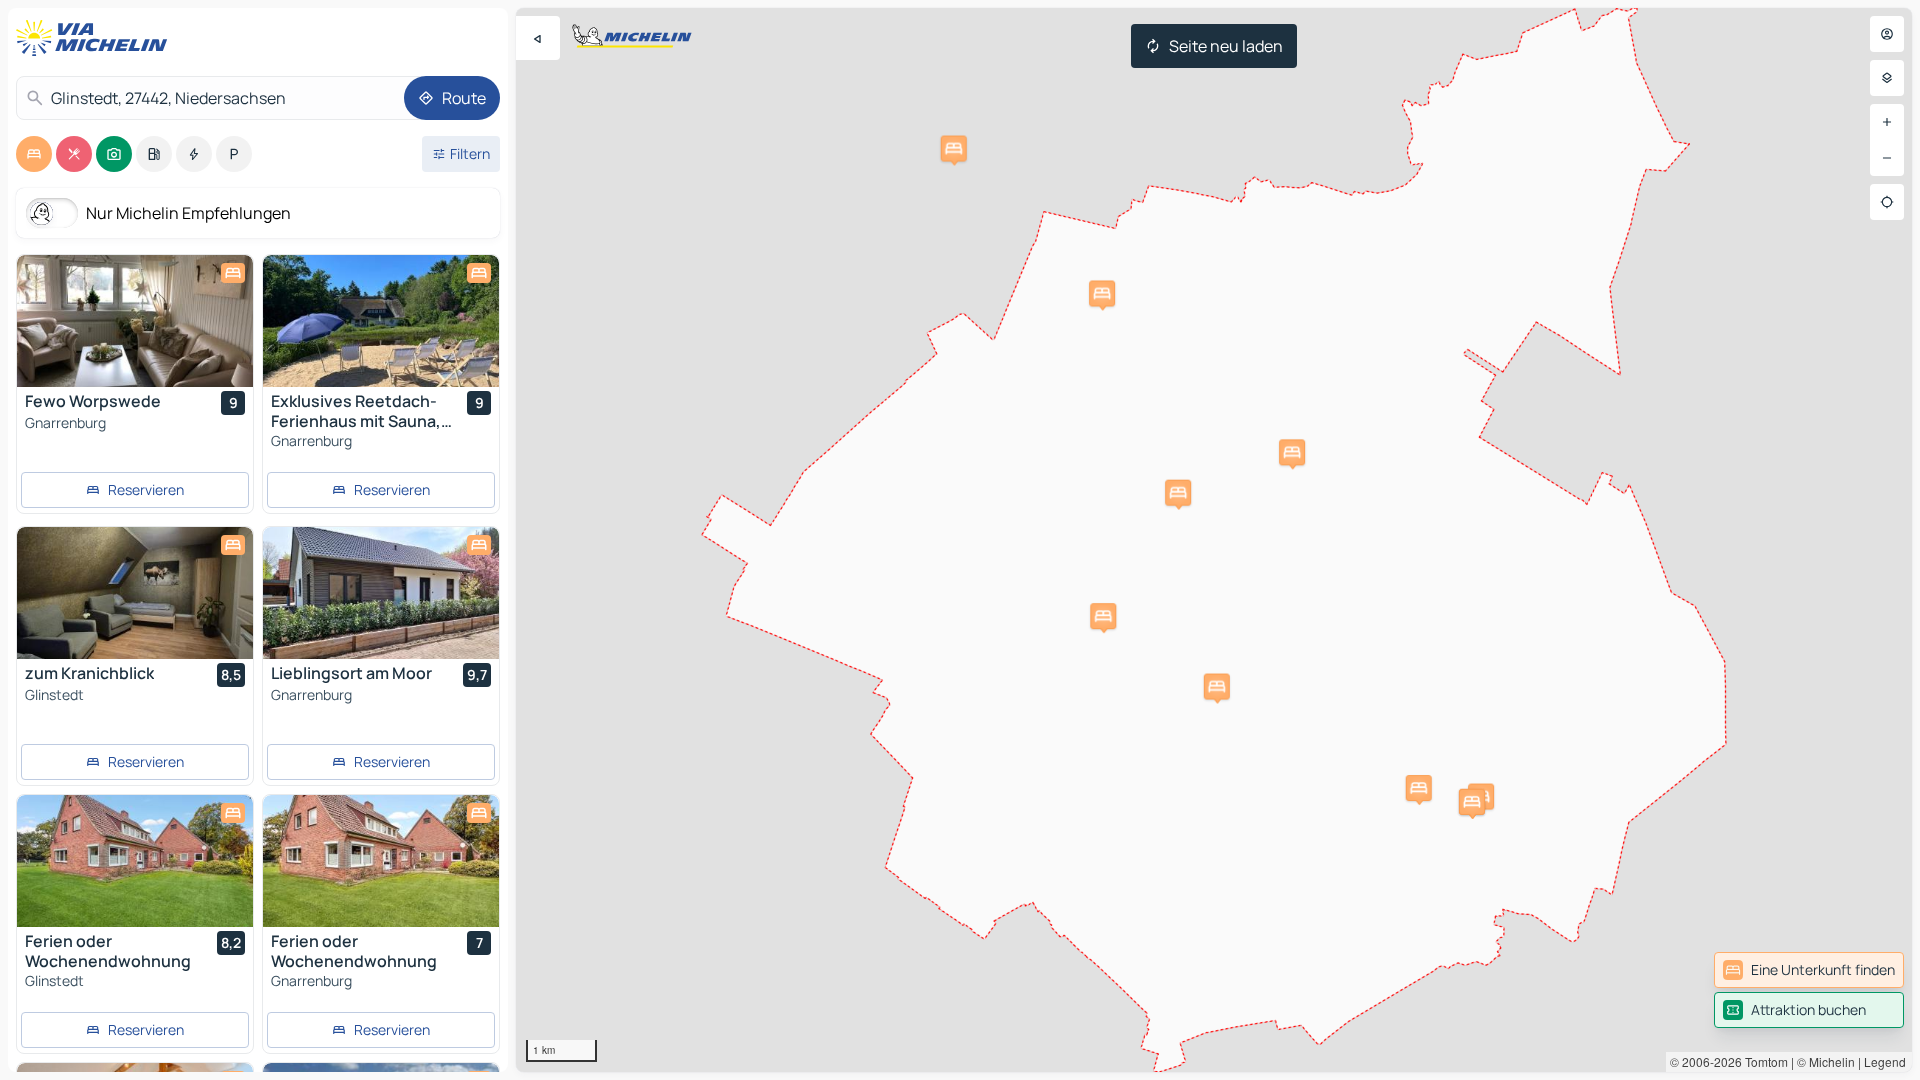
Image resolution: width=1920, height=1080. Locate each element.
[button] (1292, 452)
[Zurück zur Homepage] (96, 38)
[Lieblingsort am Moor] (381, 593)
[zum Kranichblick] (135, 593)
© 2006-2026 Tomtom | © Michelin (1762, 1061)
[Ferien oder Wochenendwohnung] (135, 861)
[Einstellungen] (1887, 78)
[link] (1809, 970)
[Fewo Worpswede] (135, 321)
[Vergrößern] (1887, 122)
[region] (1214, 540)
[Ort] (1887, 202)
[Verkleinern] (1887, 158)
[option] (34, 154)
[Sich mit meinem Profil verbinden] (1887, 34)
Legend (1885, 1061)
